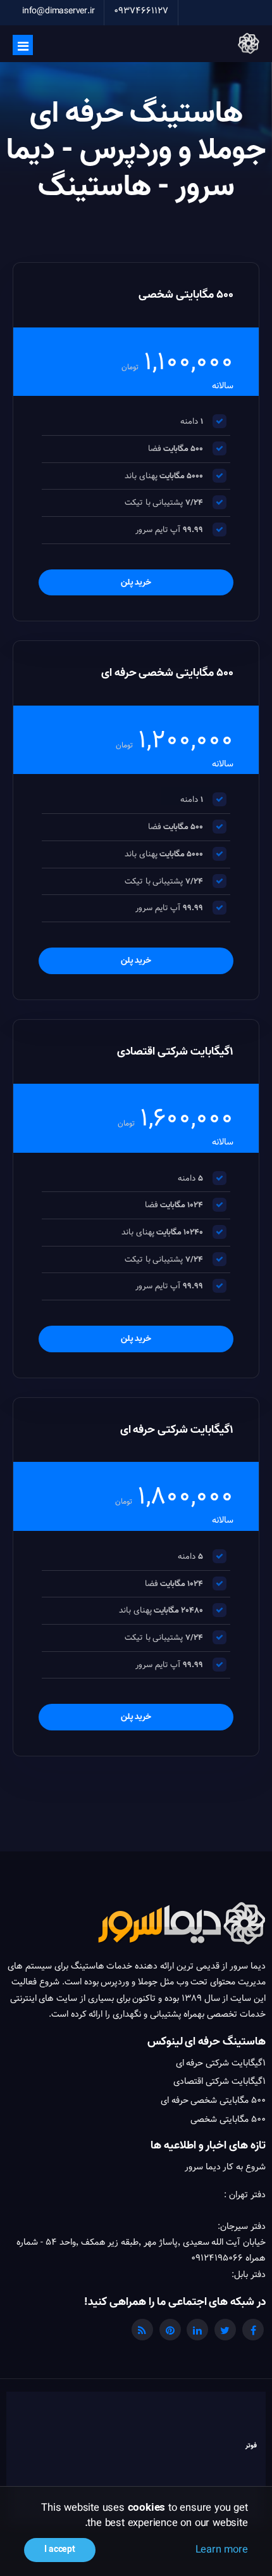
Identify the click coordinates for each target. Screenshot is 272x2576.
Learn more (222, 2549)
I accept (59, 2550)
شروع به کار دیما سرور (225, 2167)
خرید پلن (136, 582)
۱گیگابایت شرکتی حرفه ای (221, 2063)
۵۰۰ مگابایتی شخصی (228, 2119)
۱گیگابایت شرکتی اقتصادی (219, 2081)
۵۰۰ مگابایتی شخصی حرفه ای (213, 2100)
